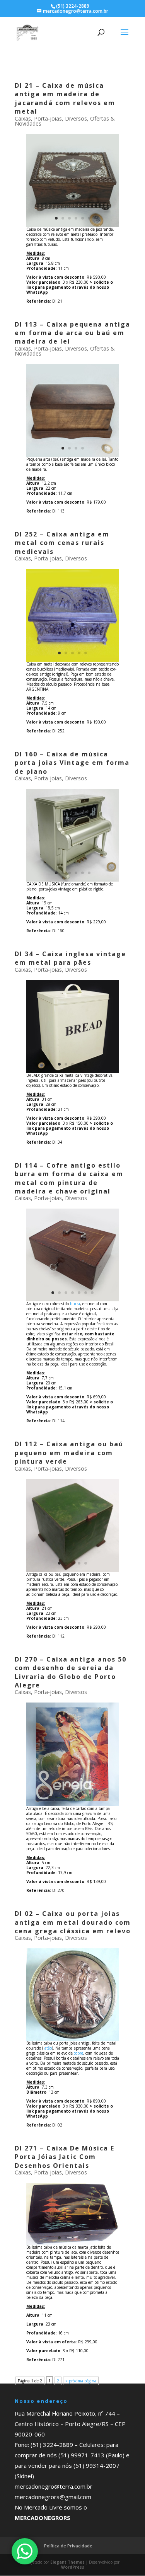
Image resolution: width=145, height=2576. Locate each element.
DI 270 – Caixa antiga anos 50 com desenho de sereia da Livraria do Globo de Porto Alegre (71, 1672)
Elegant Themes (67, 2562)
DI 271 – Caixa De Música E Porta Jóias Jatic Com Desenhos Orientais (65, 2157)
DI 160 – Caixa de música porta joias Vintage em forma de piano (72, 763)
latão (48, 2048)
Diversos (76, 118)
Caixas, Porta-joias (38, 118)
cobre (78, 2053)
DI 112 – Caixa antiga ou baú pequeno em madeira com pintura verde (69, 1453)
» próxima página (81, 2381)
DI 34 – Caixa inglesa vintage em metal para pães (70, 958)
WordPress (73, 2567)
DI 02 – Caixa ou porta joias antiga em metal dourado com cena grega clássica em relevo (73, 1922)
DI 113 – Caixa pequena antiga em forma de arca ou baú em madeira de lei (72, 333)
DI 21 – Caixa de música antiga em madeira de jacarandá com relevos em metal (65, 98)
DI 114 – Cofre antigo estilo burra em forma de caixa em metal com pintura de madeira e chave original (69, 1178)
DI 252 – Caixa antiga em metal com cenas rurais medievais (62, 543)
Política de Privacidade (68, 2546)
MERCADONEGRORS (43, 2518)
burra (75, 1304)
